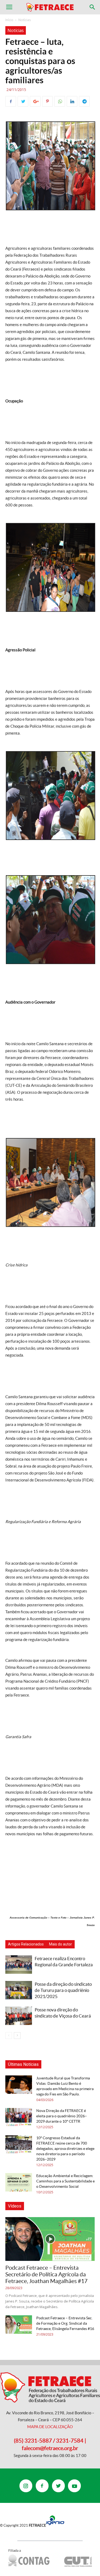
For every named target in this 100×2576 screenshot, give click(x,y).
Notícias (25, 20)
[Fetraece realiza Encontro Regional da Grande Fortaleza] (19, 1965)
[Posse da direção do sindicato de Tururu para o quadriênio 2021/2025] (19, 1990)
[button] (93, 7)
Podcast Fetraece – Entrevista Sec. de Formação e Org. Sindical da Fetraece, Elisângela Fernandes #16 (65, 2323)
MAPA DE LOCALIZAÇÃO (50, 2427)
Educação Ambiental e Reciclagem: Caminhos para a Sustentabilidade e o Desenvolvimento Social (65, 2181)
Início (9, 20)
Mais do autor (61, 1944)
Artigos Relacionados (26, 1944)
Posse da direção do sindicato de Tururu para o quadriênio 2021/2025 (63, 1990)
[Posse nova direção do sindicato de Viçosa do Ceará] (19, 2016)
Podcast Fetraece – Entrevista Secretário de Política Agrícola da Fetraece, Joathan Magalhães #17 (46, 2274)
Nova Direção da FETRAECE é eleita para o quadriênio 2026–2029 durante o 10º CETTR (62, 2116)
